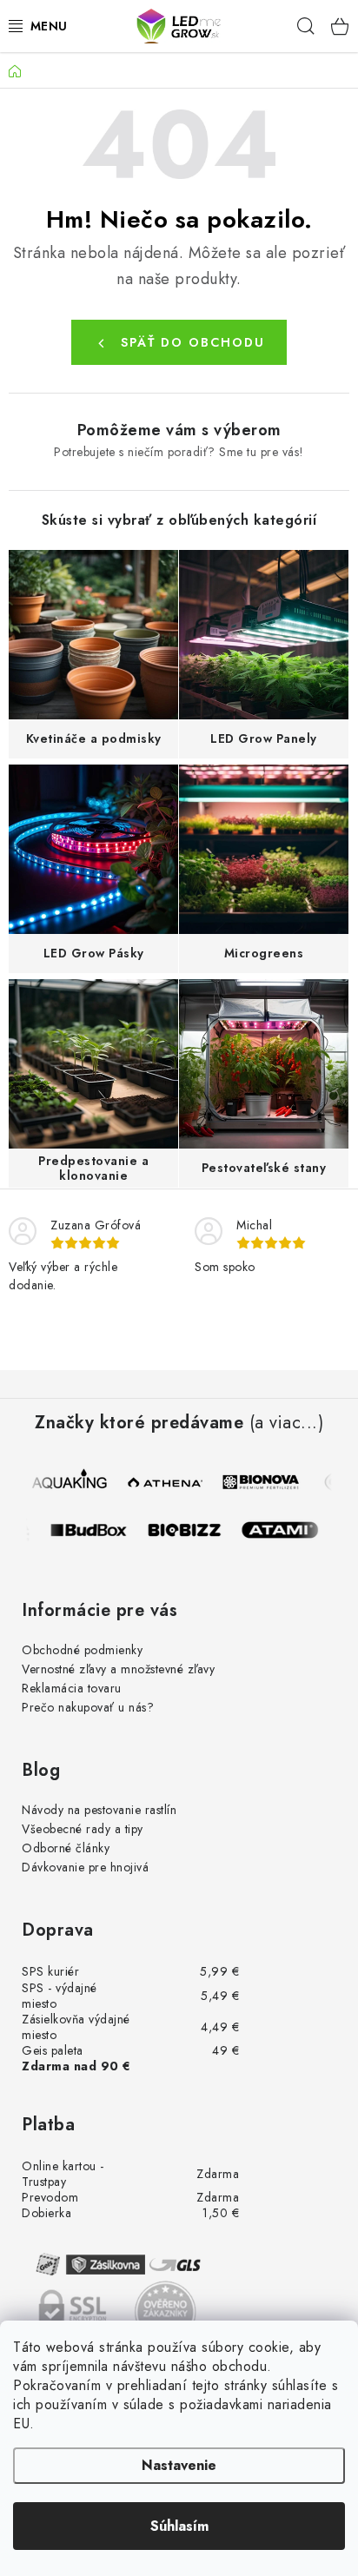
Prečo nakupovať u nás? (88, 1707)
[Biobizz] (194, 1530)
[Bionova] (260, 1482)
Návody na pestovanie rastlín (99, 1810)
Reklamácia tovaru (72, 1688)
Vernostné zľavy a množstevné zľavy (118, 1669)
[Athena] (164, 1482)
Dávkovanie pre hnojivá (85, 1867)
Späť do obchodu (193, 342)
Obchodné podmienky (82, 1650)
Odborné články (66, 1848)
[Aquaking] (69, 1482)
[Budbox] (98, 1530)
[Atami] (289, 1530)
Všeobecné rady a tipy (83, 1829)
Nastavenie (179, 2465)
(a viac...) (287, 1423)
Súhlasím (179, 2526)
